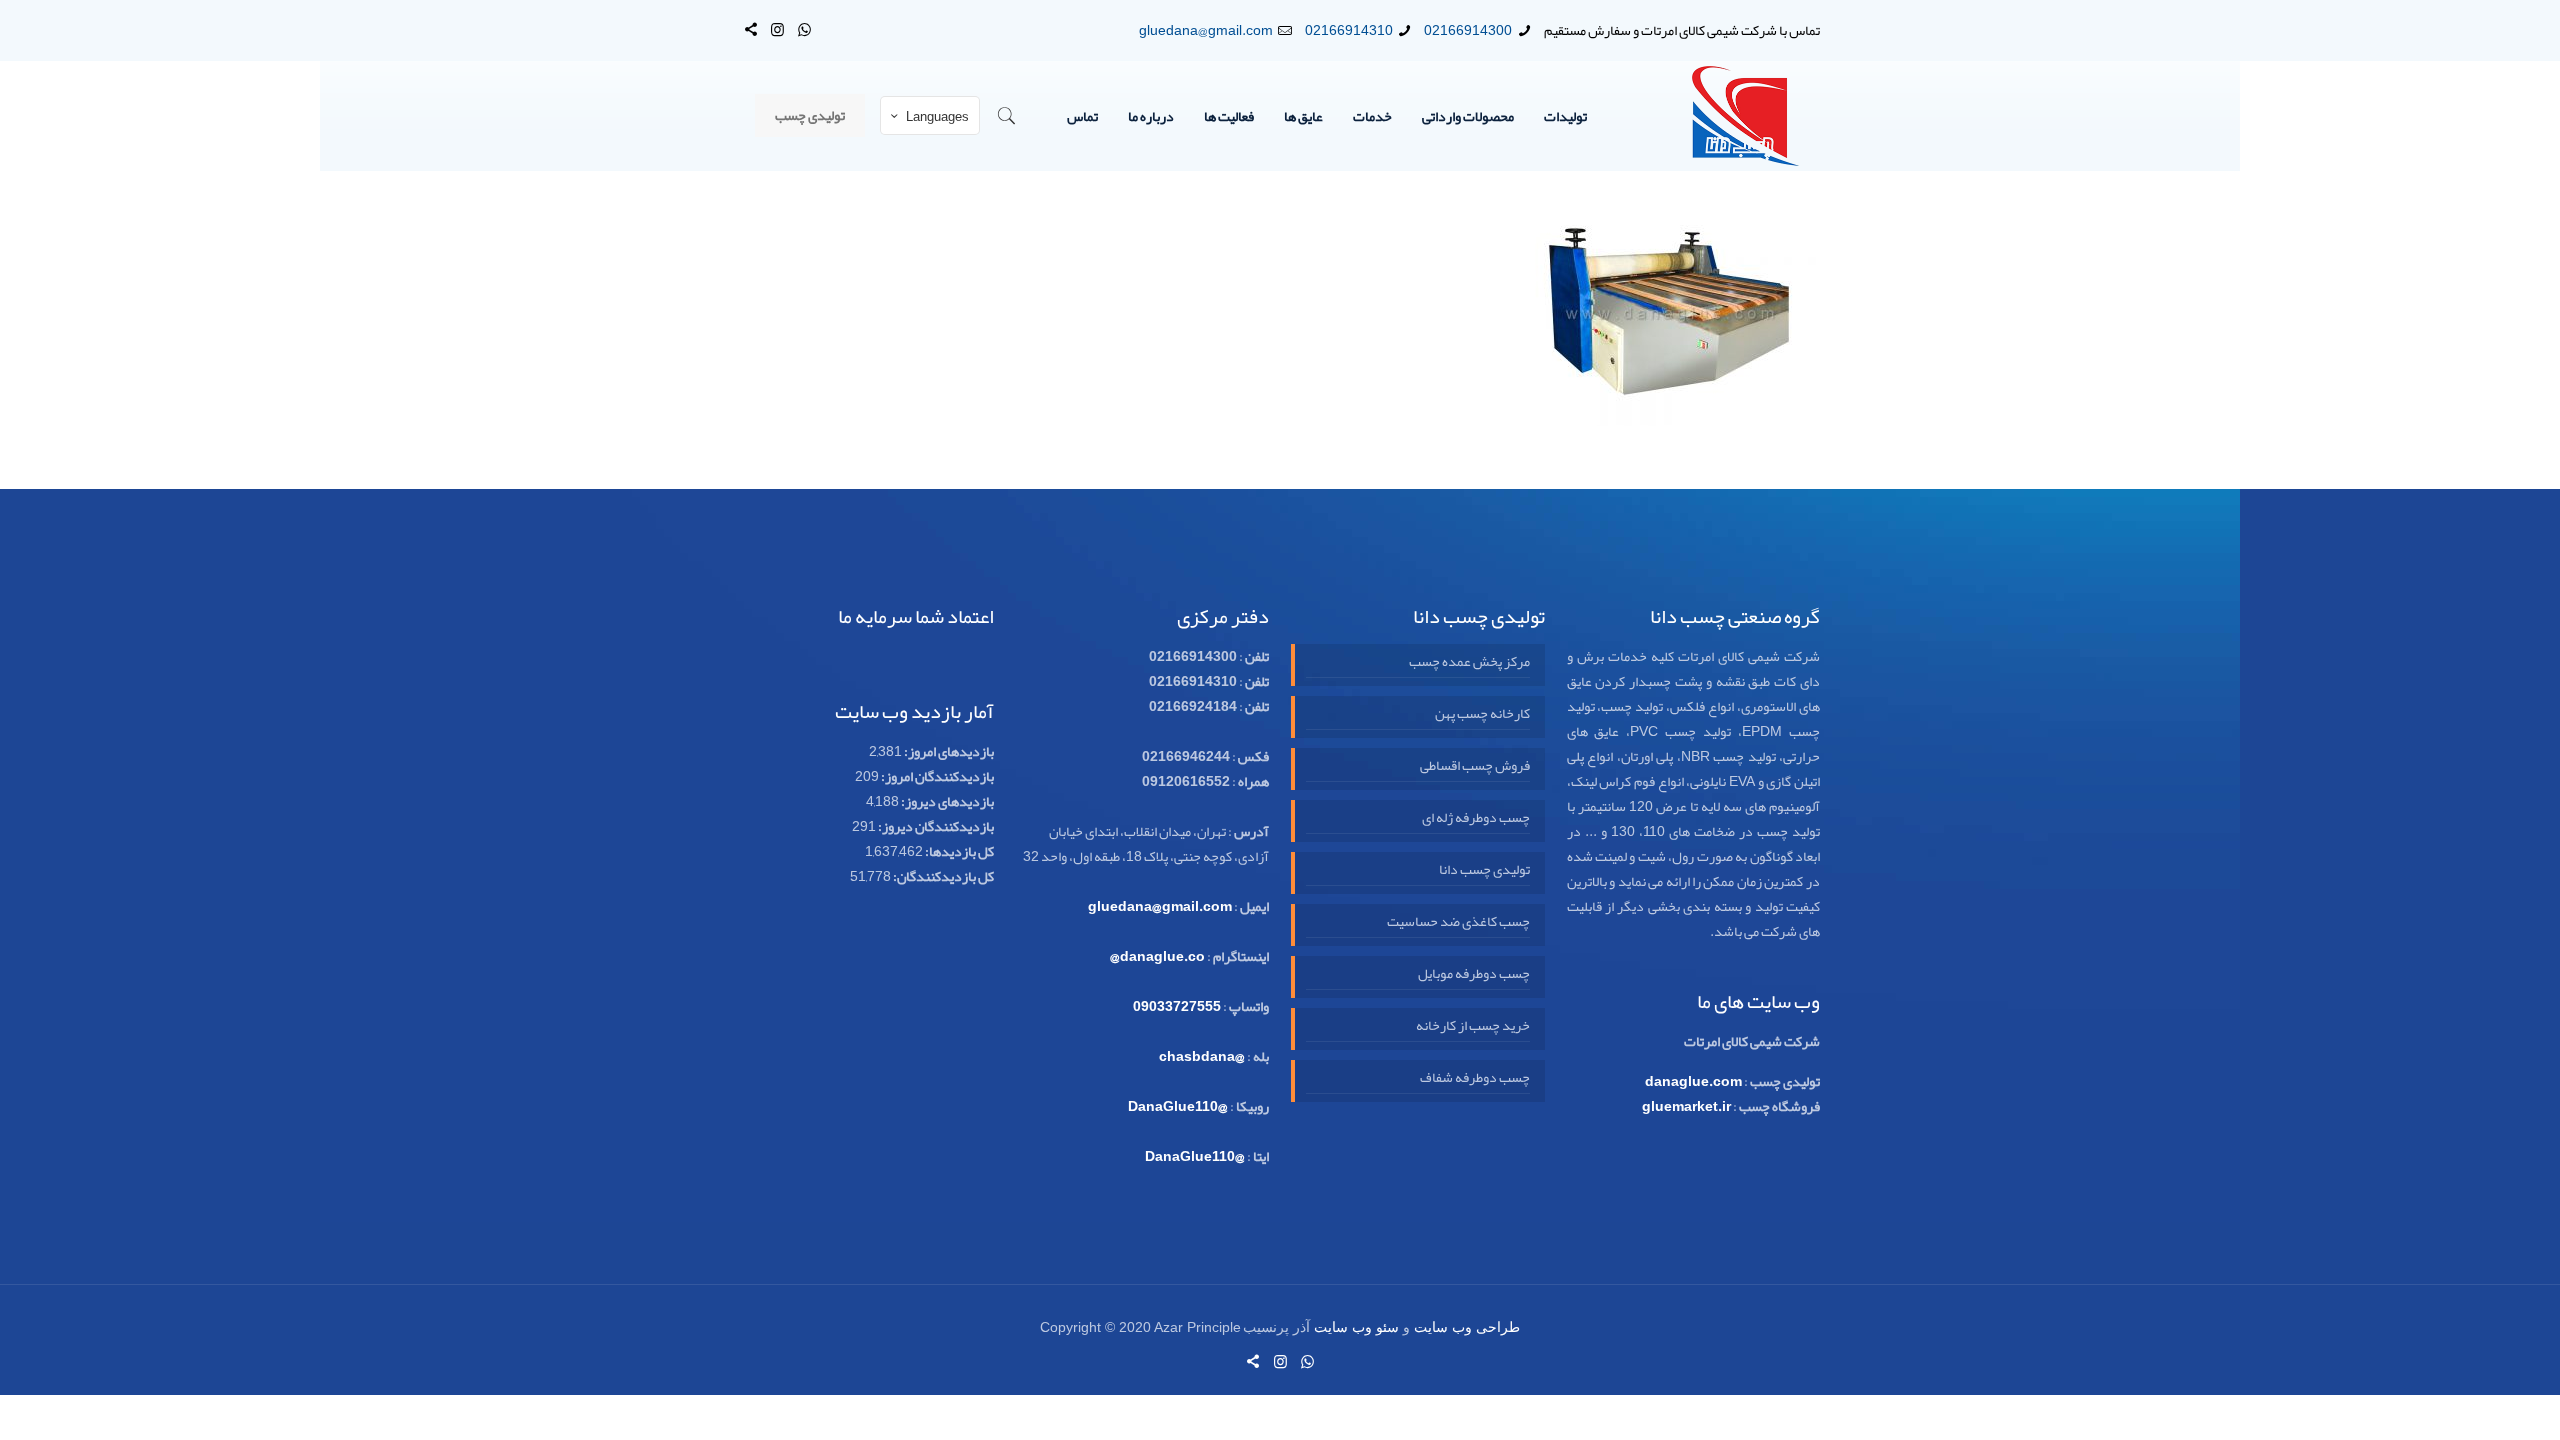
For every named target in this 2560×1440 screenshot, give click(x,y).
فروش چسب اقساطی (1474, 766)
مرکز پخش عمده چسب (1469, 662)
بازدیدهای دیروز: (946, 801)
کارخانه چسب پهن (1482, 714)
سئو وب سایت (1356, 1327)
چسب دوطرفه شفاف (1474, 1078)
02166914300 (1468, 30)
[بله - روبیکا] (750, 30)
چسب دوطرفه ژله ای (1475, 818)
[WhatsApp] (804, 30)
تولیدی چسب (810, 115)
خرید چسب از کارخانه (1472, 1026)
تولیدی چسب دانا (1484, 870)
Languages (937, 117)
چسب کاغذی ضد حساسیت (1458, 922)
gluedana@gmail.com (1206, 30)
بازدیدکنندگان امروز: (936, 776)
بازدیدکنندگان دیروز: (935, 826)
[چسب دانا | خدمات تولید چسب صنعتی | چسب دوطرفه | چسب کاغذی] (1746, 116)
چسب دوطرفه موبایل (1473, 974)
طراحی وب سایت (1467, 1327)
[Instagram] (777, 30)
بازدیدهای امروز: (948, 751)
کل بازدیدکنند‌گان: (942, 876)
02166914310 (1349, 30)
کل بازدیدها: (958, 851)
